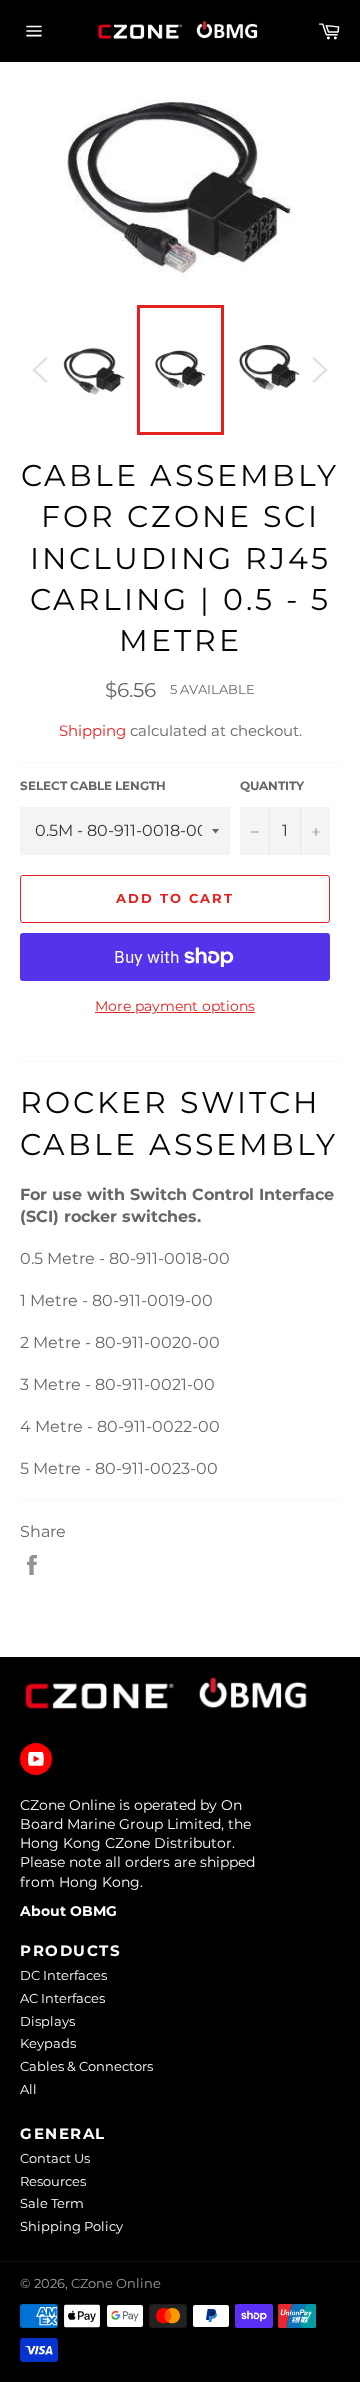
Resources (53, 2181)
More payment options (175, 1006)
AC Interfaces (62, 1998)
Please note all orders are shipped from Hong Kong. (137, 1871)
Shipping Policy (71, 2226)
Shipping (92, 730)
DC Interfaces (63, 1975)
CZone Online (116, 2283)
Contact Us (55, 2158)
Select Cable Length (93, 785)
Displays (47, 2021)
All (28, 2089)
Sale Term (52, 2203)
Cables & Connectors (86, 2066)
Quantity (272, 785)
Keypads (48, 2043)
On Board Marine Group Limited (131, 1814)
